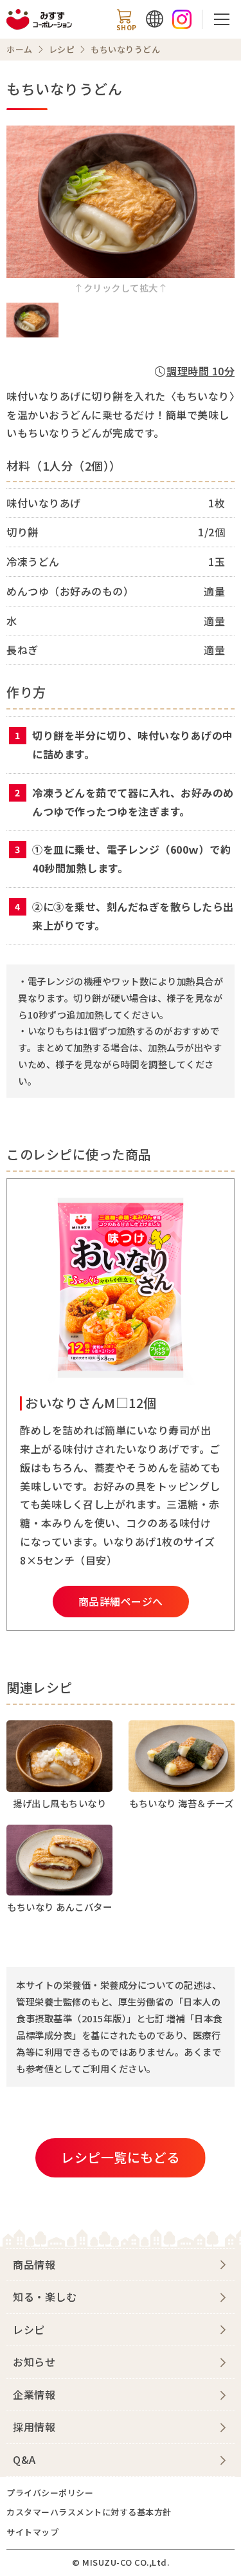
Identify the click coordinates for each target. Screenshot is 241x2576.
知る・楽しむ (45, 2297)
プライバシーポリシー (50, 2493)
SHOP (127, 27)
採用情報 (34, 2427)
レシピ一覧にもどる (121, 2157)
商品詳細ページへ (121, 1601)
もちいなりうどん (125, 49)
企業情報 (34, 2394)
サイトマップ (32, 2532)
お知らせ (34, 2362)
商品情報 (34, 2264)
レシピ (62, 49)
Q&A (24, 2459)
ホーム (20, 49)
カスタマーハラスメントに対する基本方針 (89, 2512)
